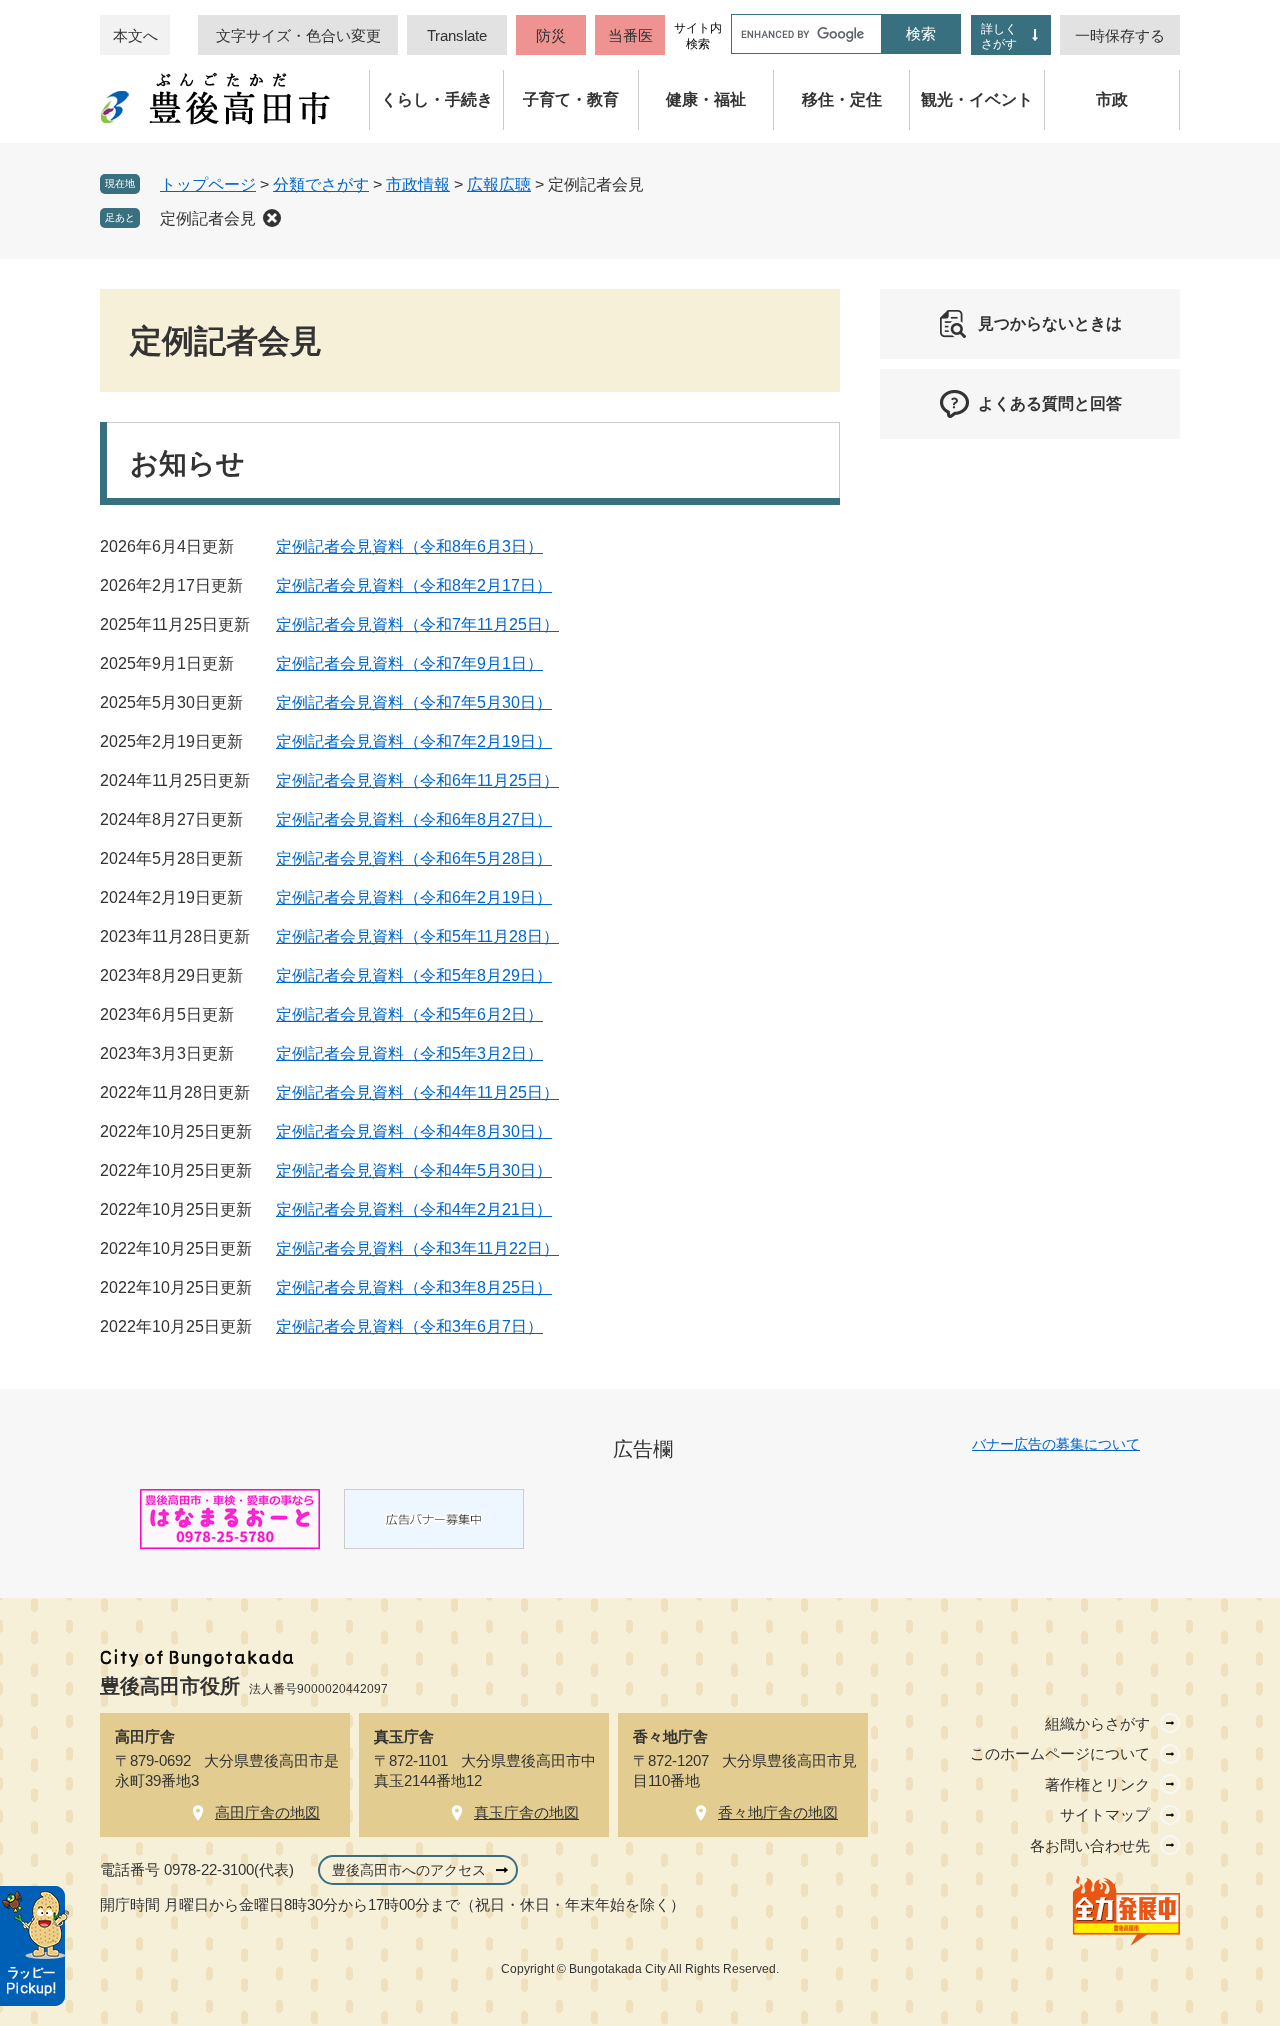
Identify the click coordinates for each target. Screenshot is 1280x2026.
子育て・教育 (571, 99)
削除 (272, 218)
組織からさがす (1097, 1723)
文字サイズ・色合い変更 (298, 35)
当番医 (630, 35)
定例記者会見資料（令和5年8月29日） (414, 975)
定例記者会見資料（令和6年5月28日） (414, 858)
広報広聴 (499, 184)
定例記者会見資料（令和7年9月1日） (409, 663)
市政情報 (418, 184)
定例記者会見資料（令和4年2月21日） (414, 1209)
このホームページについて (1060, 1753)
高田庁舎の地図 (267, 1812)
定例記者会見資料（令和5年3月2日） (409, 1053)
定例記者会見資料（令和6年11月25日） (417, 780)
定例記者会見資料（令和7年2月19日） (414, 741)
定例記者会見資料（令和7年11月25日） (417, 624)
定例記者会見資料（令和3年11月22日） (417, 1248)
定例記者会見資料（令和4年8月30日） (414, 1131)
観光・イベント (977, 99)
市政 (1112, 99)
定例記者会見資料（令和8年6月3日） (409, 546)
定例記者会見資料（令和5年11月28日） (417, 936)
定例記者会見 (208, 218)
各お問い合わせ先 (1090, 1845)
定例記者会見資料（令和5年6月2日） (409, 1014)
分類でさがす (321, 184)
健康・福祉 (706, 99)
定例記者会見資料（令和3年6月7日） (409, 1326)
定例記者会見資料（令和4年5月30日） (414, 1170)
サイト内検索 (698, 36)
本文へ (135, 35)
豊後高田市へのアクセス (409, 1870)
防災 (551, 35)
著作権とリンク (1097, 1784)
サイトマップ (1105, 1814)
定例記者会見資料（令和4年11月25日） (417, 1092)
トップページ (208, 184)
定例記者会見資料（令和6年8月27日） (414, 819)
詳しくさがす (999, 36)
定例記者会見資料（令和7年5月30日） (414, 702)
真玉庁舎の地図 (526, 1812)
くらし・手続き (437, 99)
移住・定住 (842, 99)
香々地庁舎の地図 (778, 1812)
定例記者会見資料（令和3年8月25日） (414, 1287)
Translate (457, 35)
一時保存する (1120, 35)
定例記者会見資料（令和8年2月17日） (414, 585)
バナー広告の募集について (1056, 1444)
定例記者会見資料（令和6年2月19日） (414, 897)
